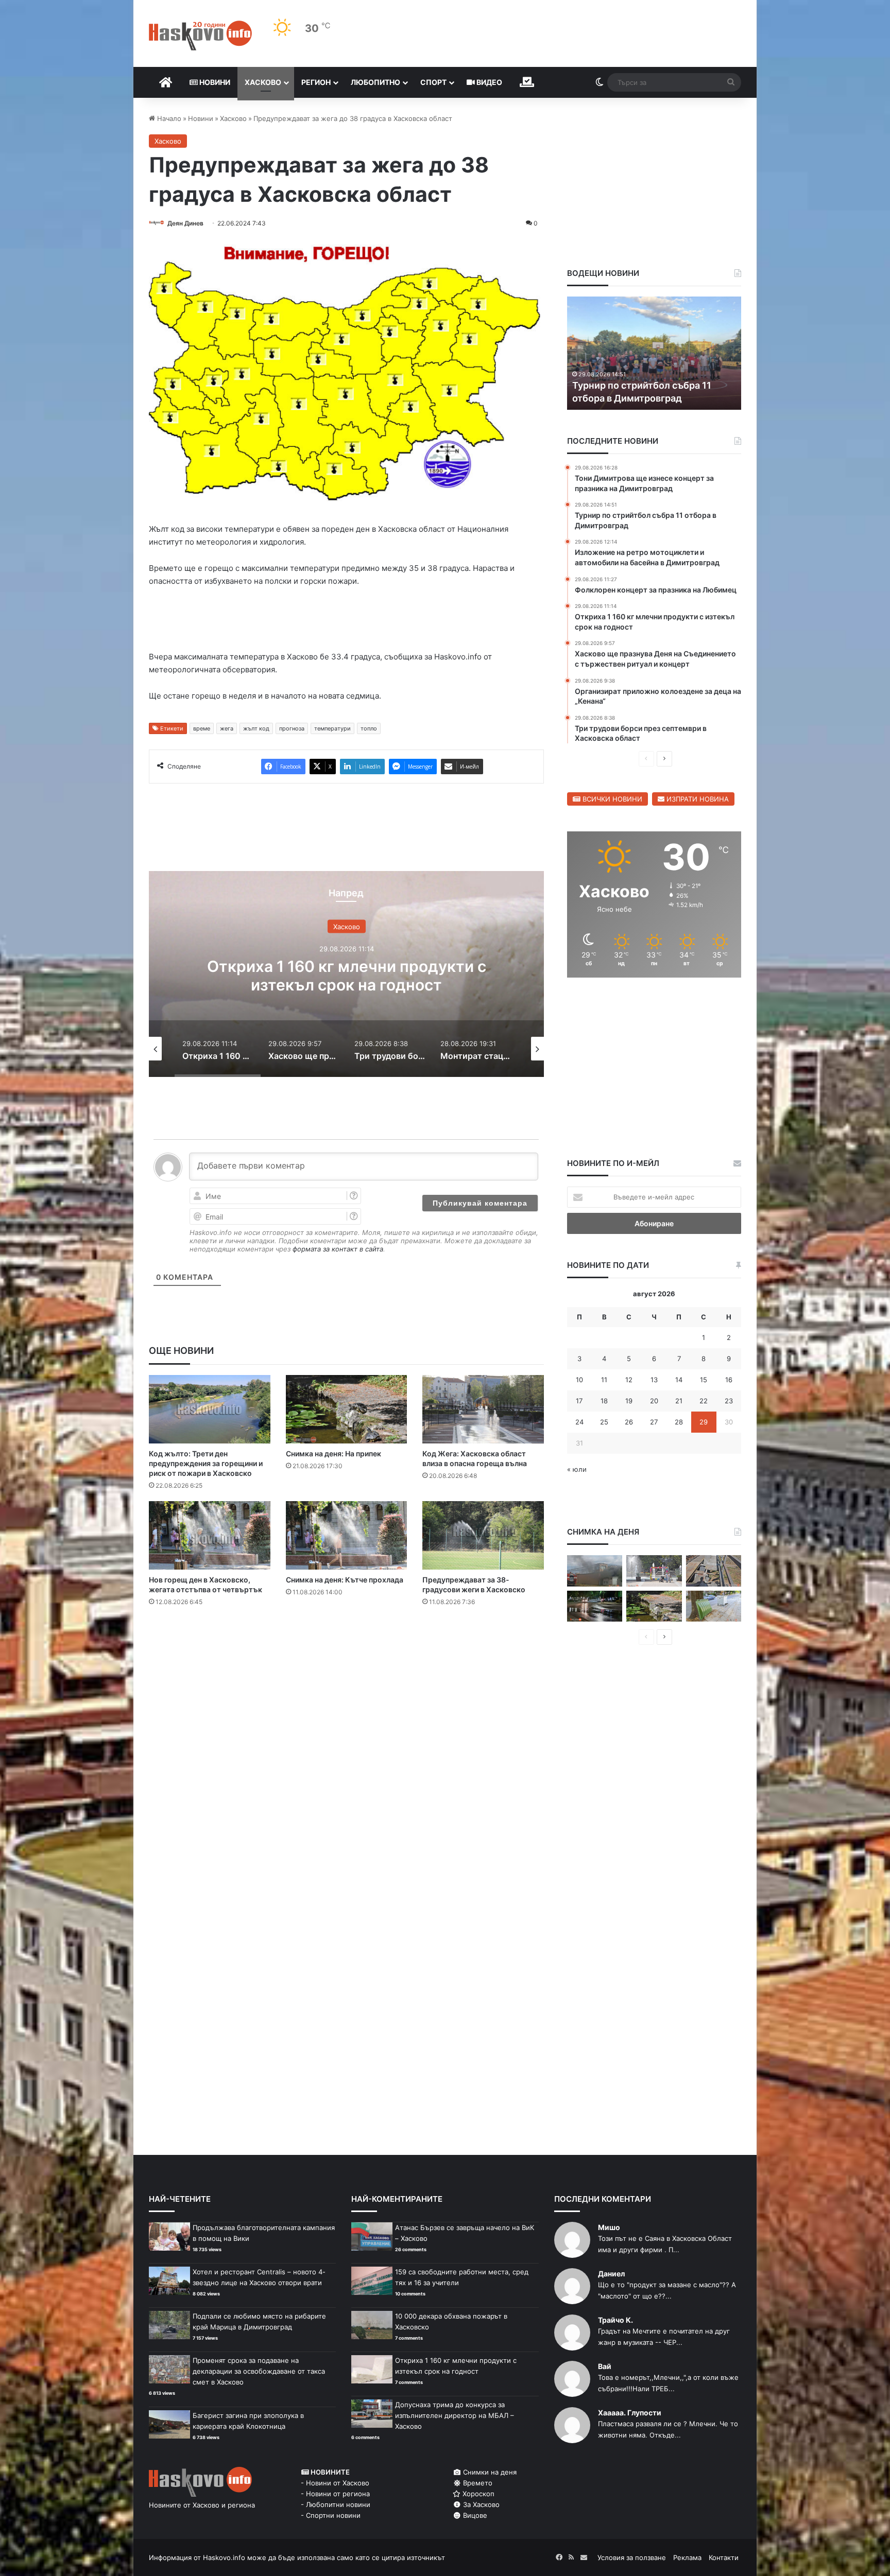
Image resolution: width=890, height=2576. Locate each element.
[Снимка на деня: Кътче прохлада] (347, 1535)
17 (579, 1401)
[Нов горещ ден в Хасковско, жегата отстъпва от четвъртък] (210, 1535)
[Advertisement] (346, 1656)
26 (629, 1422)
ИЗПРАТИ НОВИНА (697, 799)
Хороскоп (477, 2494)
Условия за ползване (632, 2557)
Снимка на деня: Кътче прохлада (345, 1580)
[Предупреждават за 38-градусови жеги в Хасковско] (483, 1535)
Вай (605, 2366)
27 (654, 1422)
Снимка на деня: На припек (333, 1454)
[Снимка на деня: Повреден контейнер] (714, 1606)
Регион (316, 82)
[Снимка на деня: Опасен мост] (714, 1571)
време (202, 728)
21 (679, 1401)
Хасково (263, 82)
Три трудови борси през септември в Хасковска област (412, 976)
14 (679, 1380)
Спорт (433, 82)
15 (704, 1380)
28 (679, 1422)
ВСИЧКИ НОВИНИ (611, 799)
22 (704, 1401)
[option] (412, 974)
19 (629, 1401)
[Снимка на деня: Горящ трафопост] (595, 1571)
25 (604, 1422)
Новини (214, 82)
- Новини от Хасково (335, 2483)
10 (579, 1380)
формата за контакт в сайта (338, 1249)
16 (729, 1380)
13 (654, 1380)
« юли (577, 1469)
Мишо (609, 2227)
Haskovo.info (224, 2557)
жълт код (256, 728)
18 (604, 1401)
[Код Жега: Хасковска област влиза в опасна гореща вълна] (483, 1409)
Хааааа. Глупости (630, 2413)
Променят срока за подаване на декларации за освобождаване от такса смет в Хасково (259, 2371)
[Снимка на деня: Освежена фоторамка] (654, 1571)
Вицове (474, 2515)
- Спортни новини (331, 2515)
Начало (168, 118)
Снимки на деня (489, 2472)
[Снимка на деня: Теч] (595, 1606)
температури (332, 728)
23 (729, 1401)
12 (629, 1380)
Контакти (724, 2557)
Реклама (687, 2557)
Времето (477, 2483)
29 (704, 1422)
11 (604, 1380)
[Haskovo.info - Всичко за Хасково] (200, 36)
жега (227, 728)
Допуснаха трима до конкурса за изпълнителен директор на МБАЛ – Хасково (455, 2415)
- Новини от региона (335, 2494)
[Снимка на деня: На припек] (347, 1409)
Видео (489, 82)
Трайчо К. (615, 2320)
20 (654, 1401)
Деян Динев (185, 223)
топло (369, 728)
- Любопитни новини (336, 2504)
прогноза (292, 728)
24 (579, 1422)
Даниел (611, 2274)
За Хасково (480, 2504)
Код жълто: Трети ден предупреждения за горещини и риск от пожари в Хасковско (206, 1463)
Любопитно (375, 82)
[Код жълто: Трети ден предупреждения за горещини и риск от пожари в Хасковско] (210, 1409)
